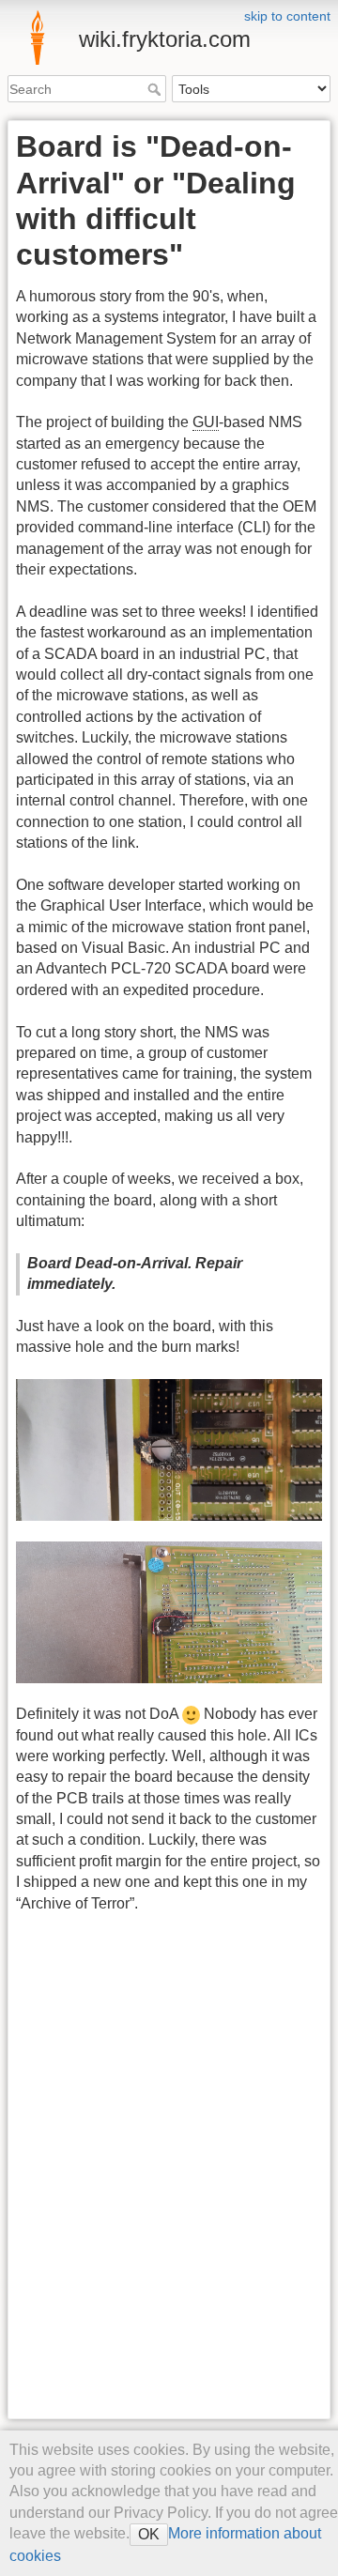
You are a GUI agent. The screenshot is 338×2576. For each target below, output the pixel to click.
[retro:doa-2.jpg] (169, 1612)
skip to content (287, 16)
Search (156, 89)
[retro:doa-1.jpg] (169, 1450)
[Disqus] (138, 2170)
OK (149, 2534)
